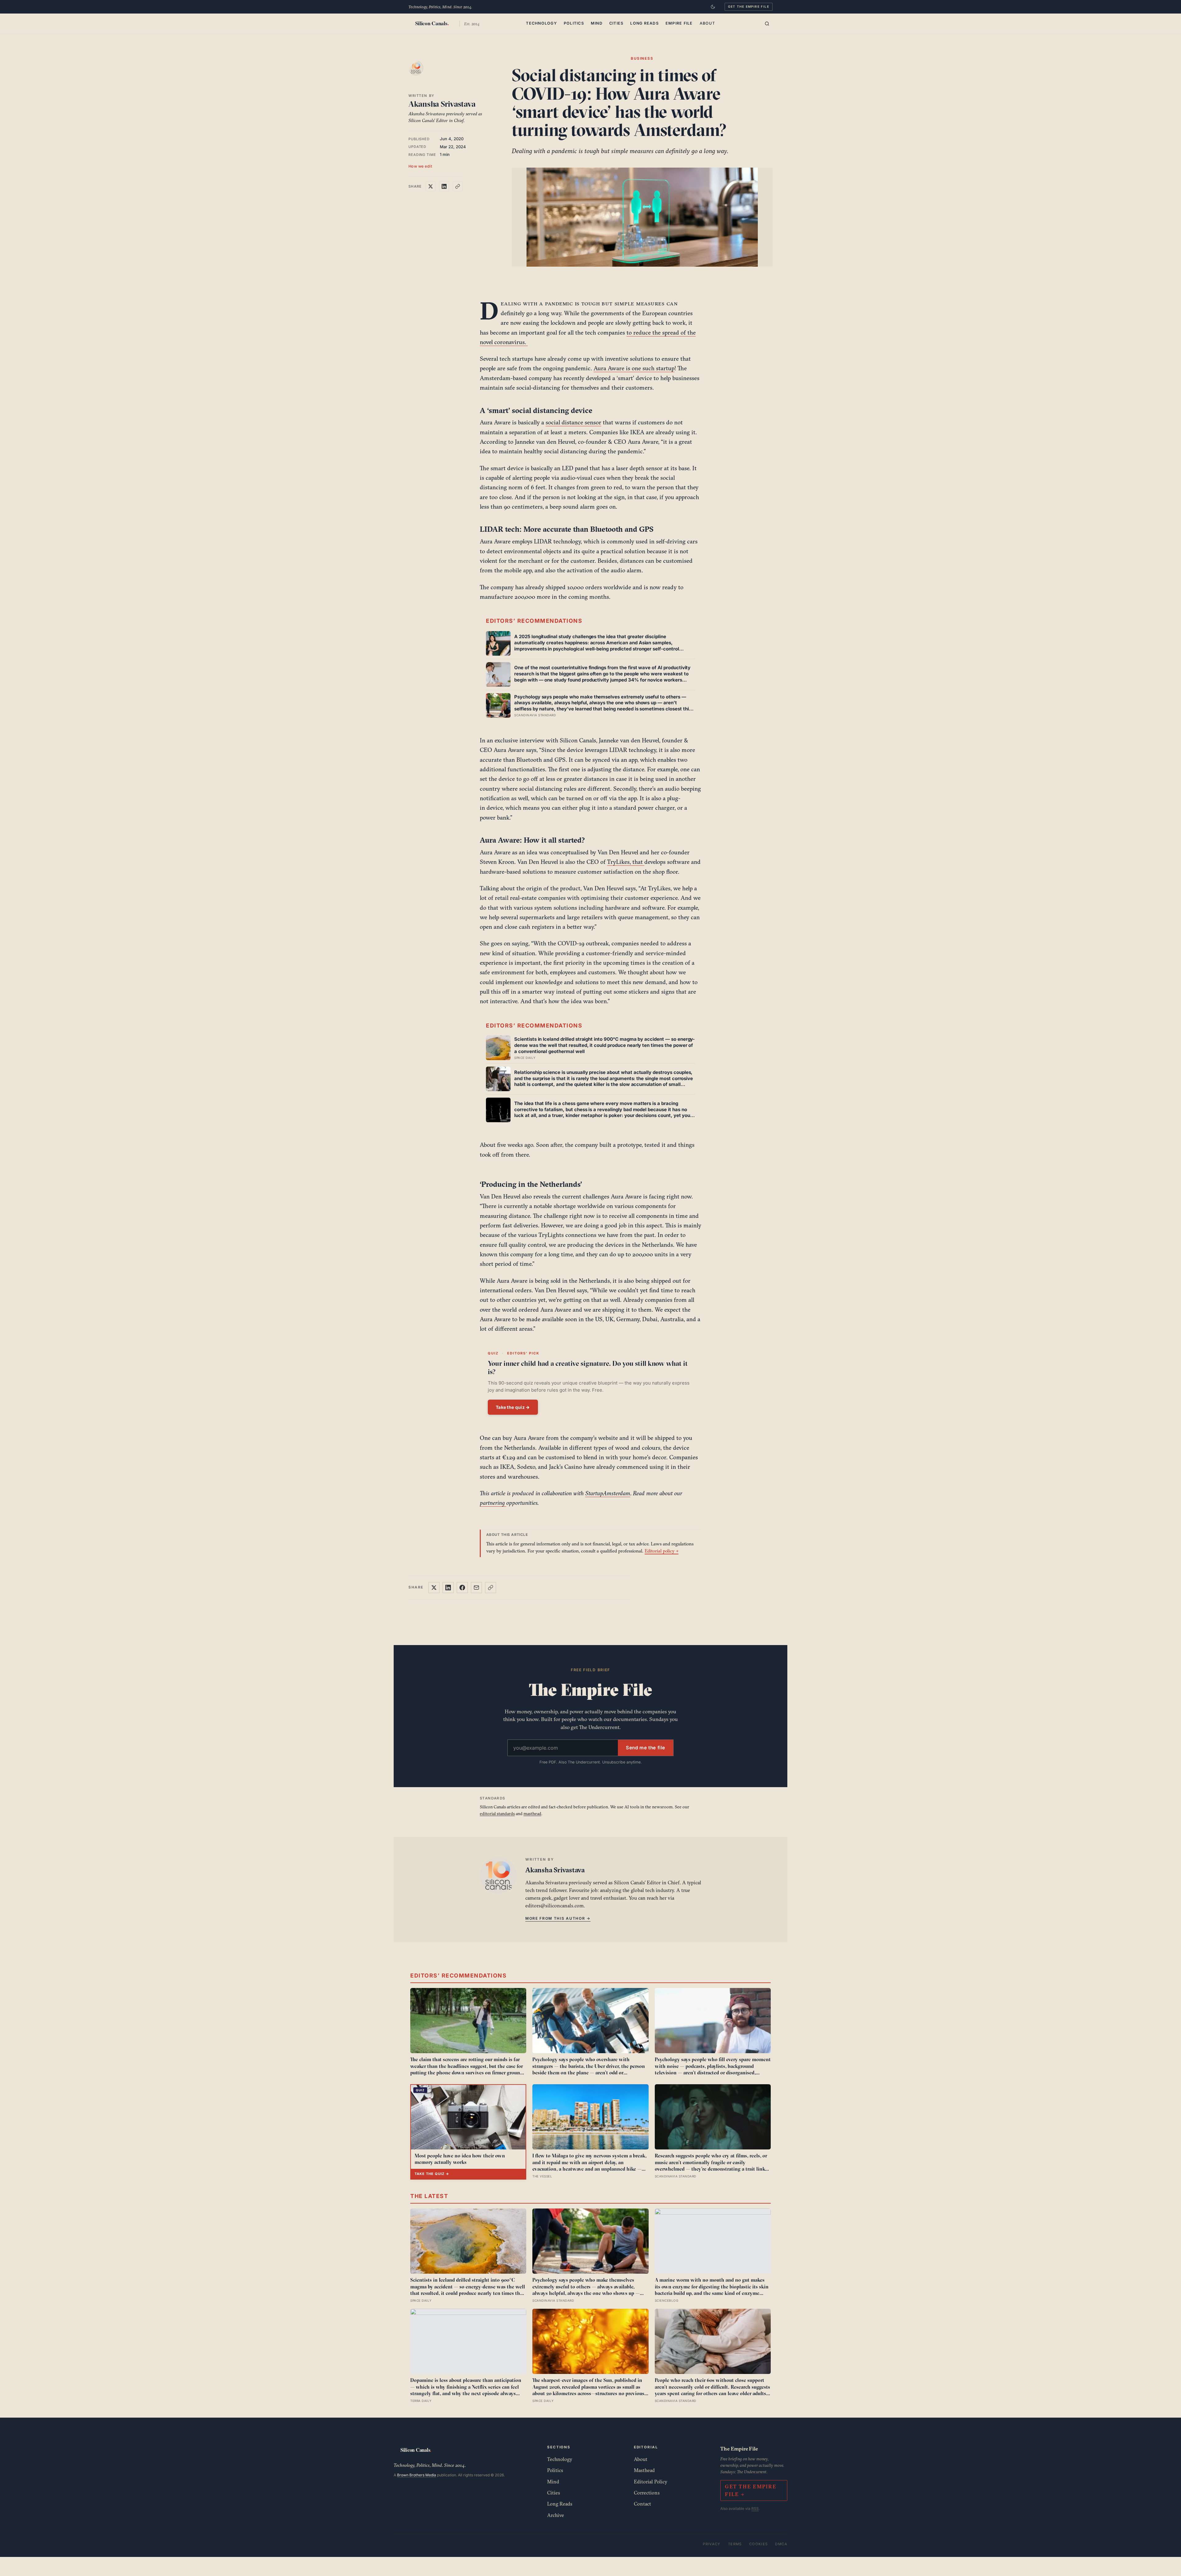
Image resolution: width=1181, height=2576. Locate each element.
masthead (532, 1814)
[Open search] (767, 24)
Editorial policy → (662, 1551)
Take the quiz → (513, 1407)
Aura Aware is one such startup (634, 368)
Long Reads (644, 23)
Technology (541, 23)
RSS (755, 2508)
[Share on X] (431, 186)
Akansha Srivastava (442, 104)
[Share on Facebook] (462, 1588)
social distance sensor (573, 422)
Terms (735, 2544)
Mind (597, 23)
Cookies (759, 2544)
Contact (642, 2504)
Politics (574, 23)
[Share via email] (476, 1588)
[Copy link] (458, 186)
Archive (556, 2515)
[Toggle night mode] (713, 7)
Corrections (647, 2493)
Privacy (712, 2544)
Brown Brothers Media (417, 2475)
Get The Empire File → (750, 2490)
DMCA (781, 2544)
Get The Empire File (749, 6)
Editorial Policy (651, 2482)
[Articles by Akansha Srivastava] (422, 74)
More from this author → (558, 1918)
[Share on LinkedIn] (444, 186)
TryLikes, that (626, 862)
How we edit (420, 166)
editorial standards (497, 1814)
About (707, 23)
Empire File (679, 23)
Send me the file (646, 1748)
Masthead (644, 2470)
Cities (616, 23)
